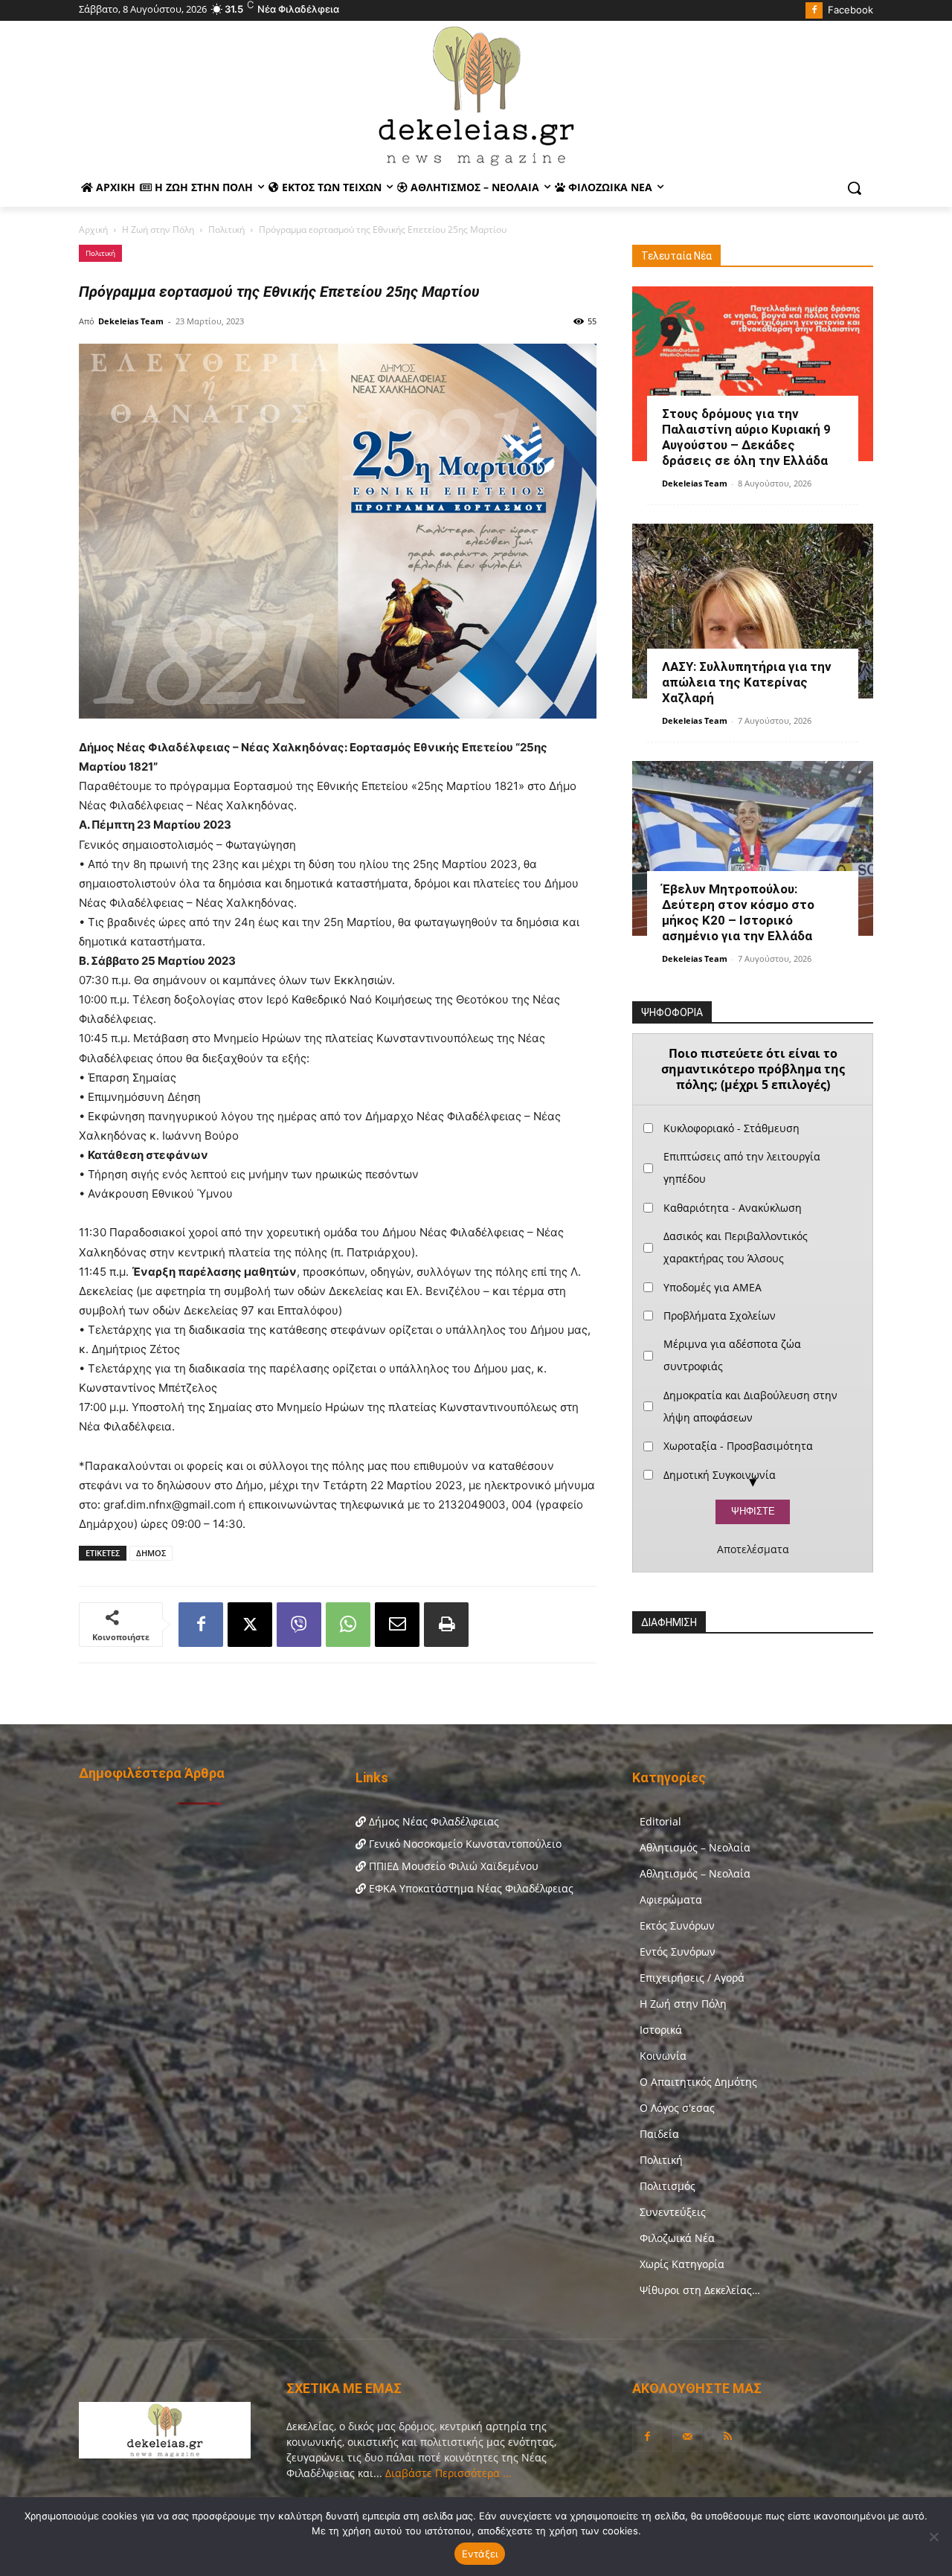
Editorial (660, 1821)
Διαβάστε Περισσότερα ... (447, 2473)
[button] (855, 188)
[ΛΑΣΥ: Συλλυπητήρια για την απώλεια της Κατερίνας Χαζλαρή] (753, 611)
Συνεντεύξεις (673, 2212)
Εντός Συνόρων (678, 1952)
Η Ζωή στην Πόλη (158, 229)
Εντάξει (480, 2554)
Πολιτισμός (668, 2186)
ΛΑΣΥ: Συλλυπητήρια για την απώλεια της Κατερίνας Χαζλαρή (747, 682)
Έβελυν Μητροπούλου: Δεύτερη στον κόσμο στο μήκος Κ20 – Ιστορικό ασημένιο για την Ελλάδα (738, 912)
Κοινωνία (663, 2056)
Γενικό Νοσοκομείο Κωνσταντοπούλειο (464, 1844)
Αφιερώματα (671, 1899)
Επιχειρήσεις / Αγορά (692, 1978)
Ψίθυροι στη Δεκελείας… (700, 2290)
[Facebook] (814, 11)
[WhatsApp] (348, 1625)
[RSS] (727, 2437)
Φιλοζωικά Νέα (677, 2238)
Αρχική (93, 229)
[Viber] (299, 1625)
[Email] (397, 1625)
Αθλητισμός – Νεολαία (695, 1847)
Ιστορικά (661, 2030)
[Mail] (687, 2437)
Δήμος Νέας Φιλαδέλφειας (432, 1821)
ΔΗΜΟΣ (151, 1553)
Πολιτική (226, 229)
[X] (250, 1625)
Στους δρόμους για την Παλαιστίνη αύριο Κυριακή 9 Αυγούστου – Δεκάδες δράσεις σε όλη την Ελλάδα (746, 437)
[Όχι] (933, 2537)
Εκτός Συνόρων (677, 1925)
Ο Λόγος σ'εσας (677, 2108)
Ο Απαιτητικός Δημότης (698, 2082)
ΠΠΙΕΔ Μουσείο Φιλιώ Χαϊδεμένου (452, 1866)
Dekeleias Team (131, 321)
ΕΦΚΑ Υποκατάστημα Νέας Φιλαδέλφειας (470, 1888)
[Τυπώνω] (446, 1625)
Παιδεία (659, 2134)
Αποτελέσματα (753, 1549)
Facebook (850, 10)
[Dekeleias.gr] (476, 95)
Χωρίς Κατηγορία (682, 2264)
